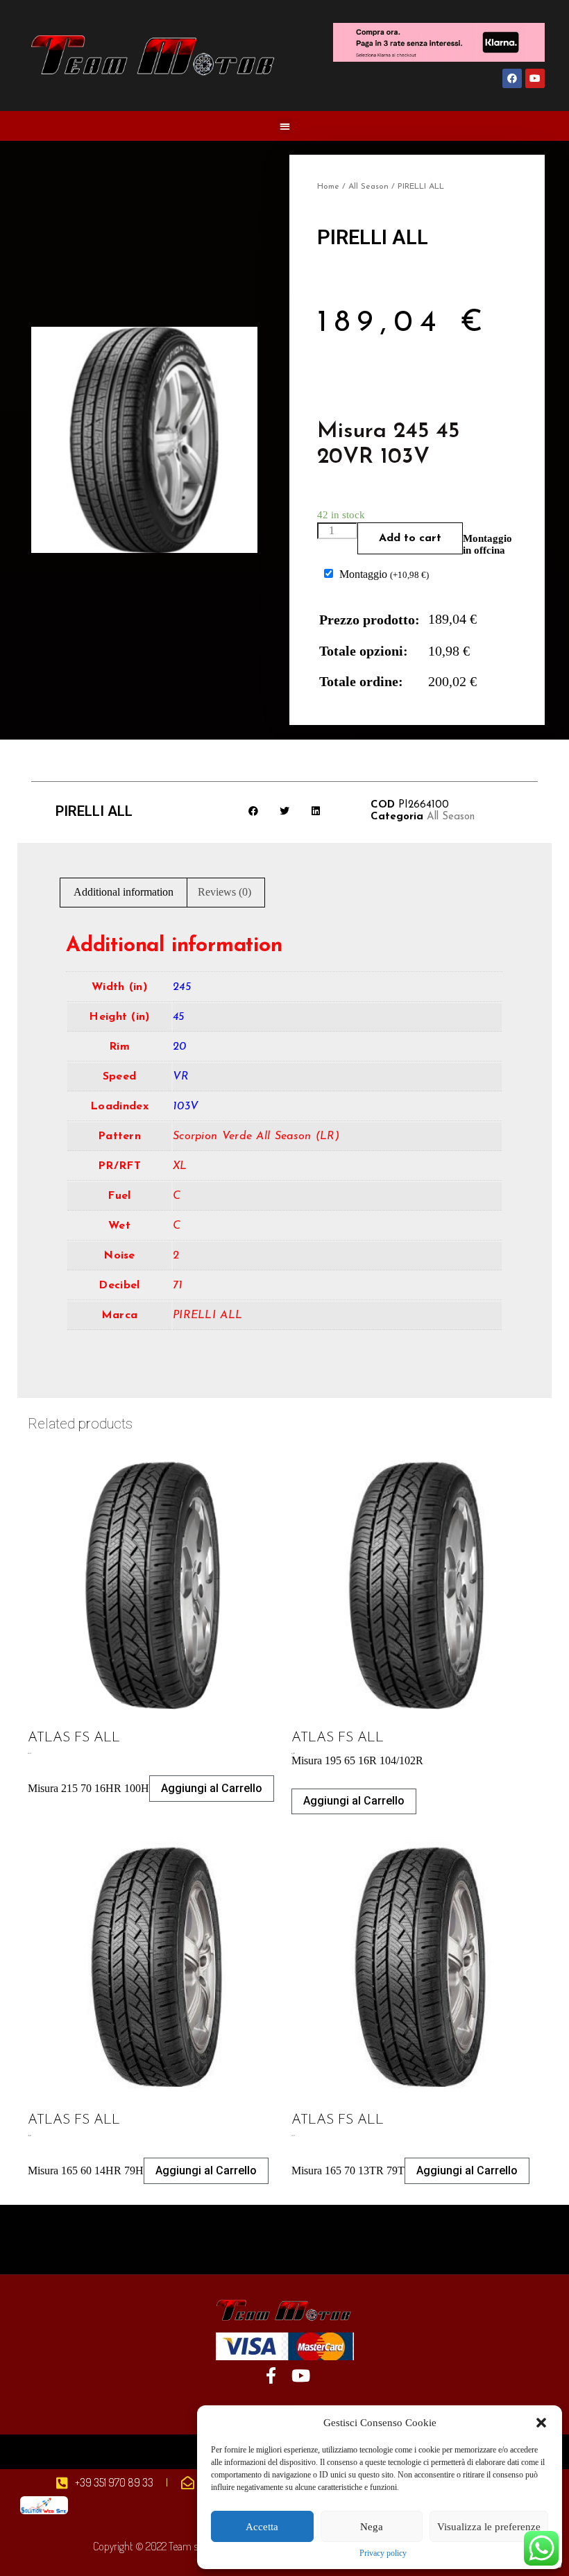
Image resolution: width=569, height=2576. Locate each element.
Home (328, 187)
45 (179, 1017)
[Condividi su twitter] (285, 811)
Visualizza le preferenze (489, 2527)
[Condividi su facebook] (254, 811)
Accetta (262, 2527)
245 (182, 987)
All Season (368, 187)
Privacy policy (383, 2553)
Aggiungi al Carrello (212, 1788)
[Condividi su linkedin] (316, 811)
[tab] (124, 893)
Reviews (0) (224, 892)
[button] (541, 2423)
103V (186, 1107)
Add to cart (410, 538)
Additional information (124, 892)
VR (181, 1077)
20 (180, 1047)
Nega (372, 2527)
